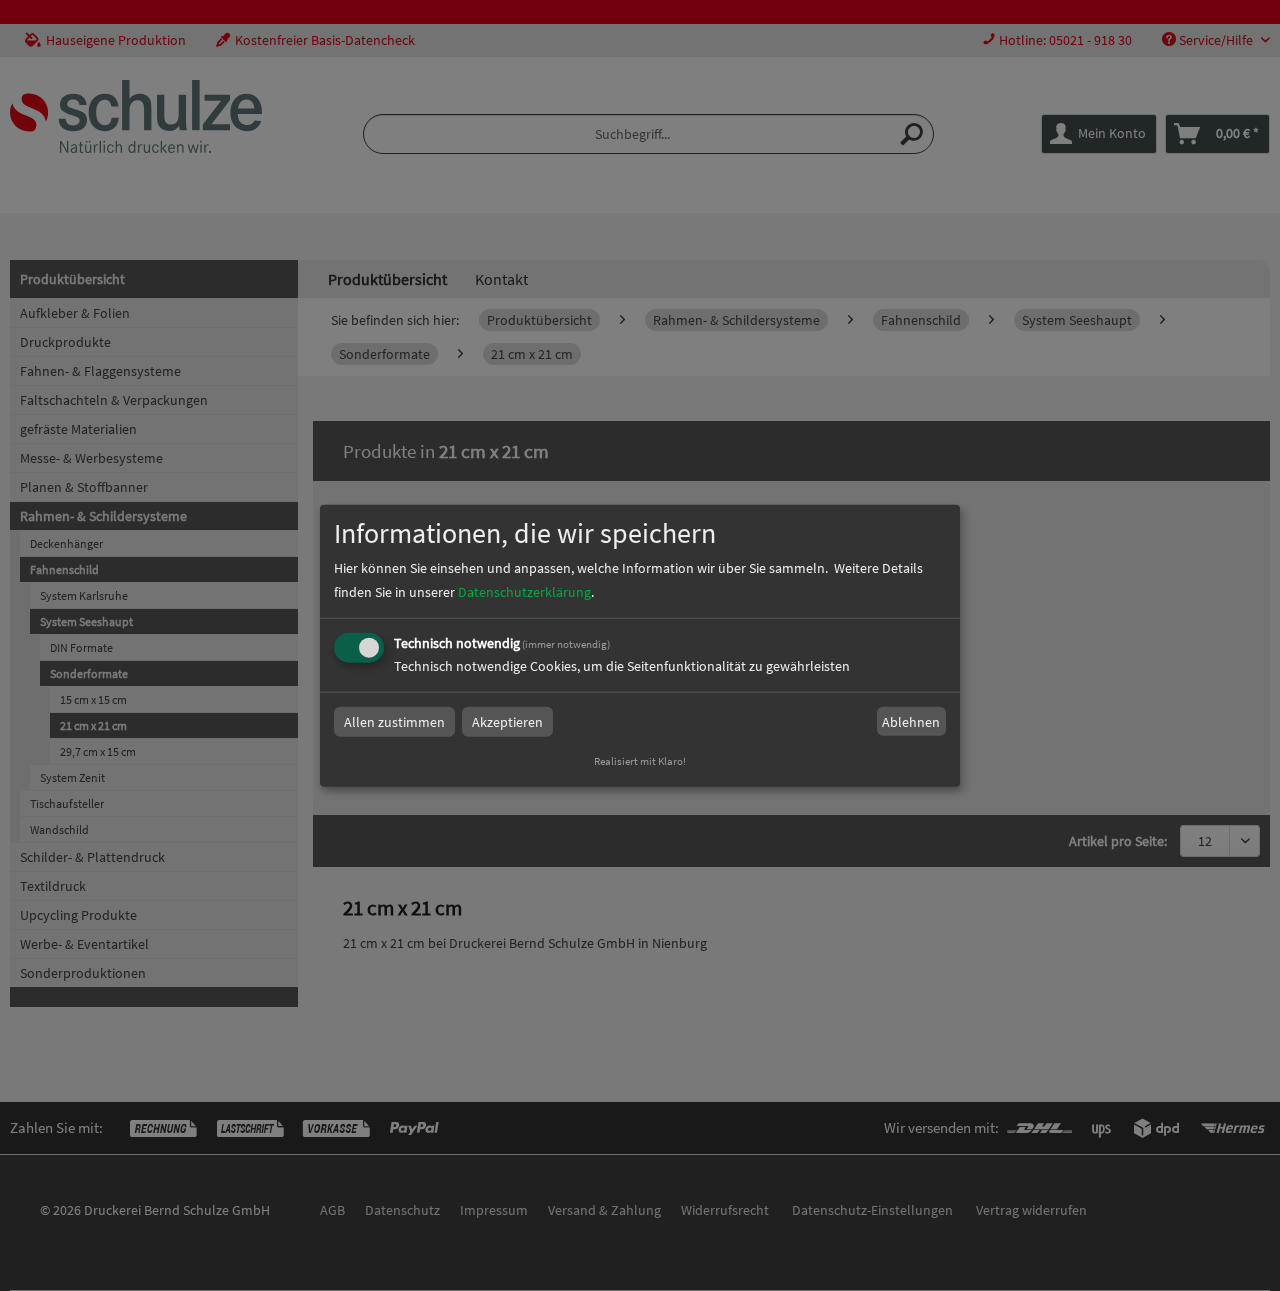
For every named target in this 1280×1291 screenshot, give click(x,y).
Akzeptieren (507, 722)
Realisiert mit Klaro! (640, 761)
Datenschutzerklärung (524, 592)
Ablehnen (911, 722)
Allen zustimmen (394, 722)
